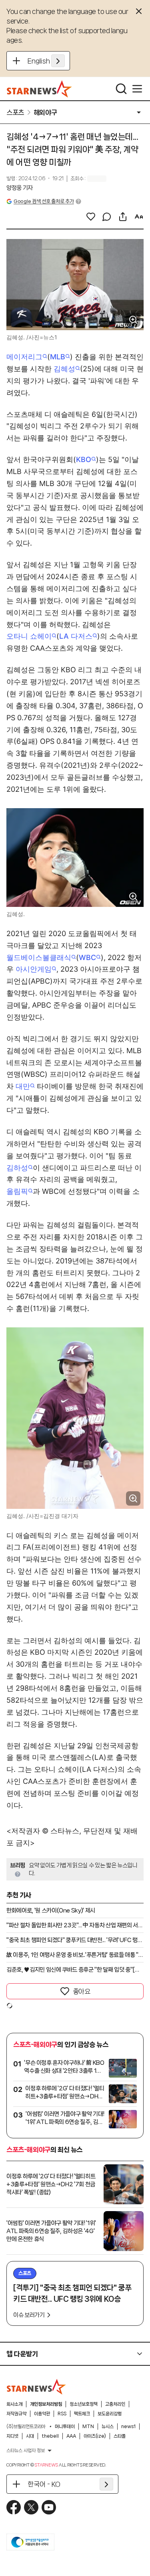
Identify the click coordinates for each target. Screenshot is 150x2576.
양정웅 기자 (20, 188)
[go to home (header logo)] (39, 89)
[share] (123, 217)
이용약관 (42, 2414)
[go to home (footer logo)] (36, 2387)
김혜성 (64, 369)
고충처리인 (115, 2404)
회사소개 (14, 2404)
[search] (121, 89)
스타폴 (120, 2436)
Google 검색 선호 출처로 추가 (44, 201)
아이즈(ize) (95, 2436)
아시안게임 (34, 969)
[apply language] (58, 61)
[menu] (137, 89)
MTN (88, 2427)
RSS (62, 2414)
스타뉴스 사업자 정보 (26, 2450)
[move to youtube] (49, 2507)
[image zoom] (133, 320)
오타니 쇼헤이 (29, 636)
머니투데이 (65, 2427)
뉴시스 (108, 2427)
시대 (30, 2436)
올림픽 (17, 1191)
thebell (50, 2436)
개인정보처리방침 (46, 2404)
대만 (23, 1086)
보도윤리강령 (110, 2414)
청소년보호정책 (84, 2404)
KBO (84, 459)
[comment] (107, 217)
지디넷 (12, 2436)
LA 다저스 (76, 636)
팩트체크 (82, 2414)
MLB (58, 357)
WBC (87, 957)
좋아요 (82, 1991)
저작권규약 (16, 2414)
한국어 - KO (44, 2484)
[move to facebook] (14, 2507)
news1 (128, 2427)
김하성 (17, 1168)
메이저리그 (24, 357)
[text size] (139, 217)
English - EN (46, 61)
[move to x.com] (31, 2507)
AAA (71, 2436)
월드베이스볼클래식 (39, 957)
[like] (91, 217)
